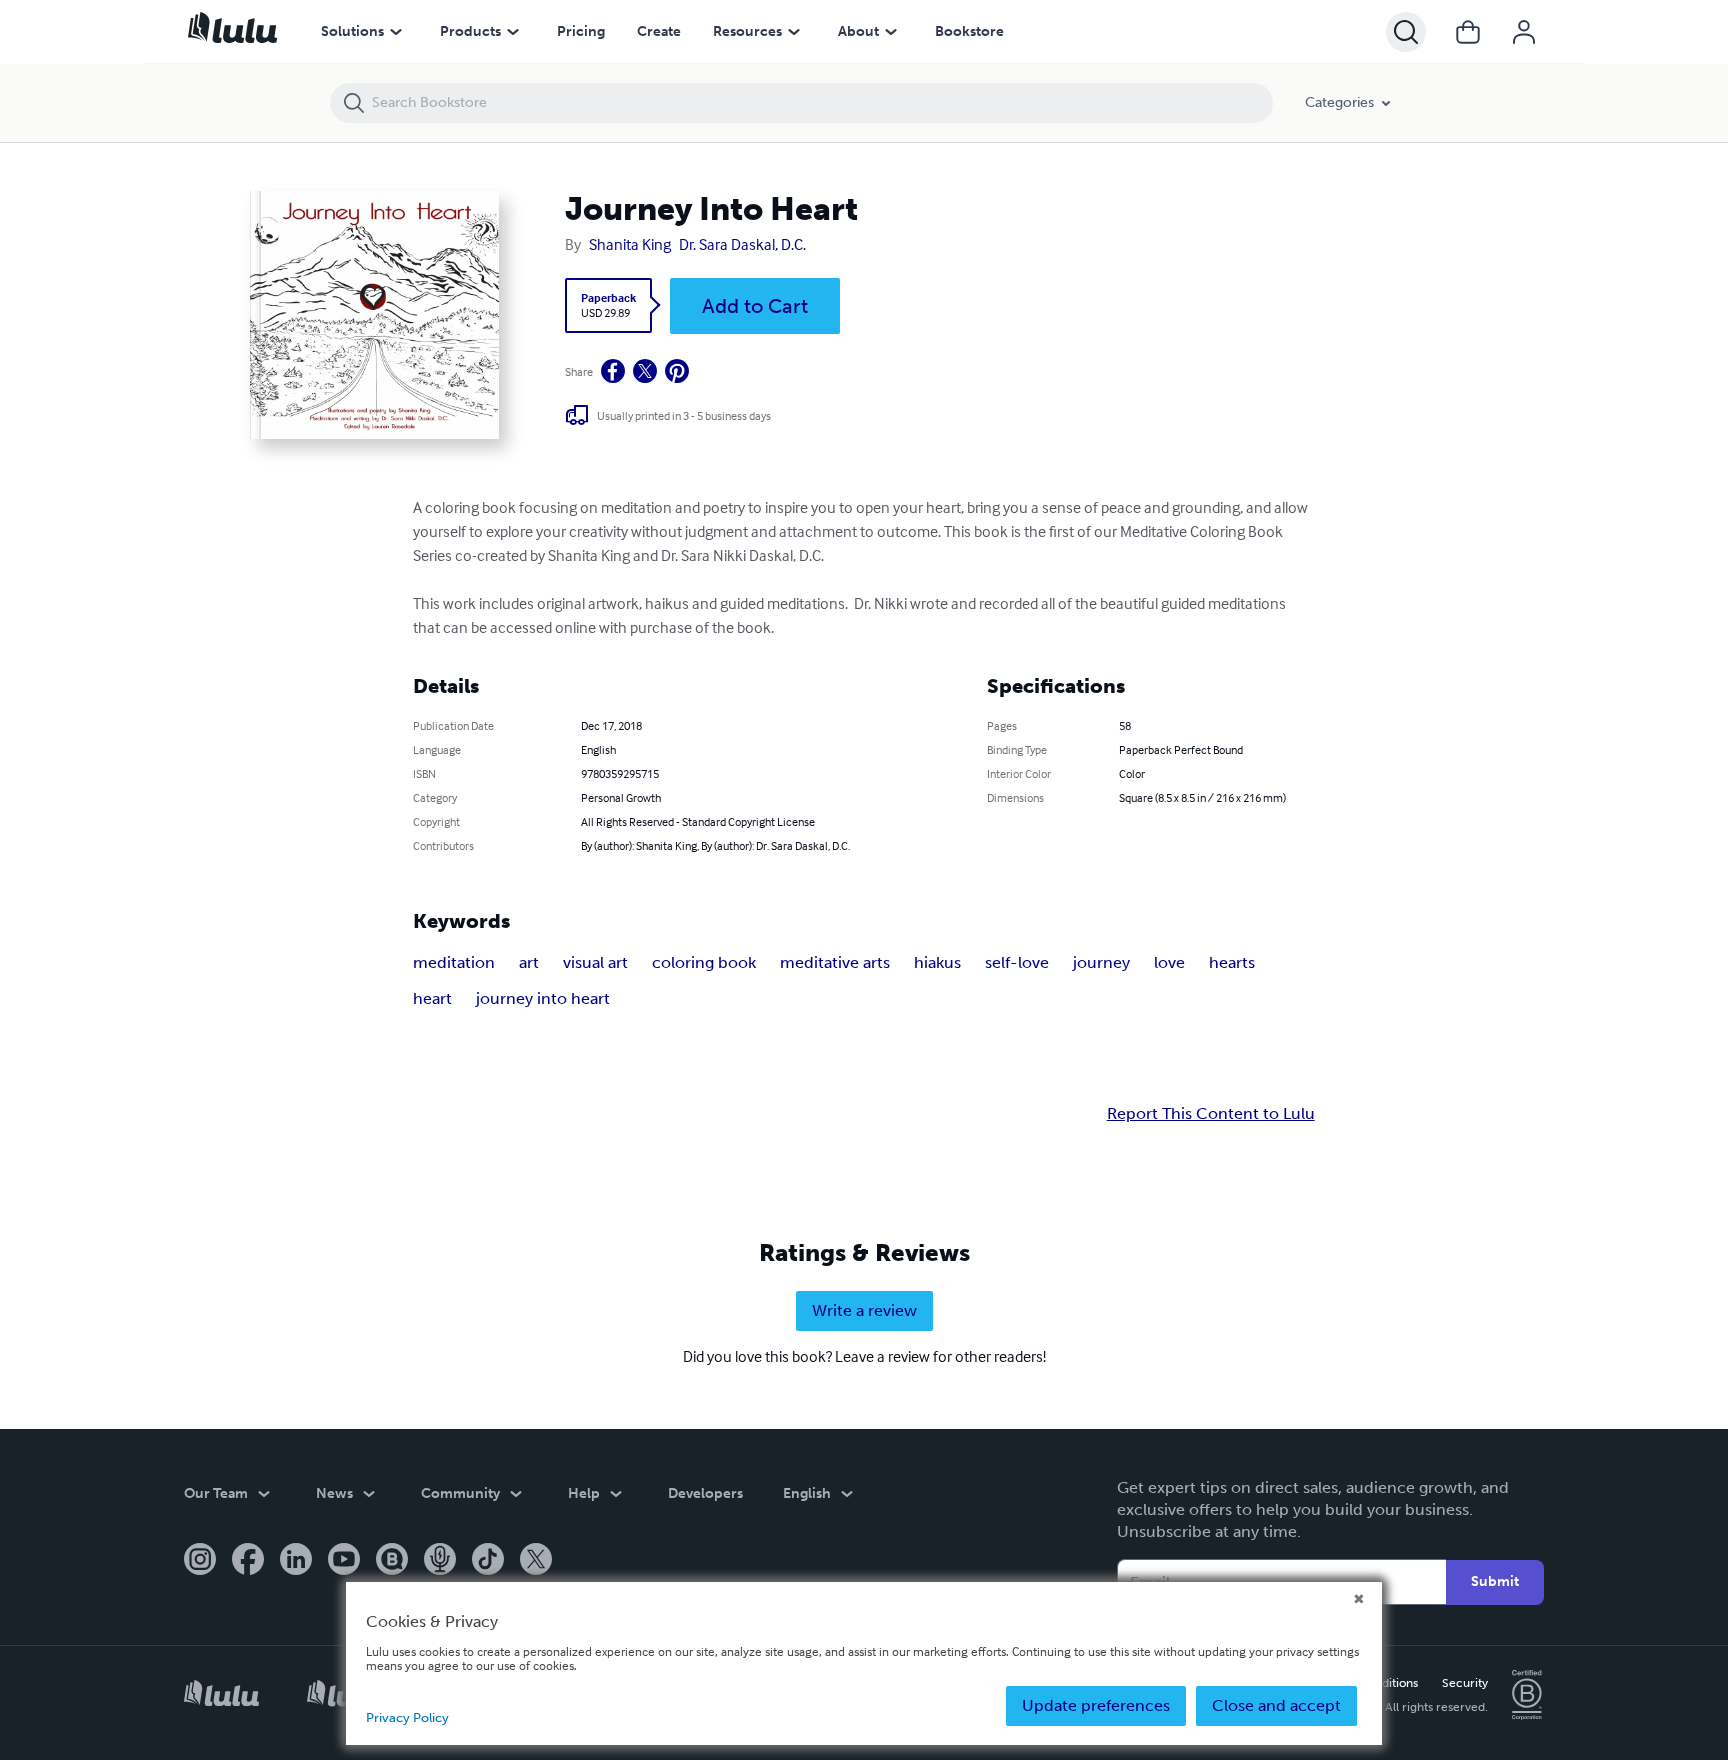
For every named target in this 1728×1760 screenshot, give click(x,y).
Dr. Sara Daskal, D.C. (742, 244)
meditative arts (835, 962)
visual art (595, 962)
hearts (1232, 962)
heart (432, 998)
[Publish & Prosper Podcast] (440, 1561)
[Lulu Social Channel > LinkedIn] (296, 1561)
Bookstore (969, 31)
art (529, 962)
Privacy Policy (407, 1717)
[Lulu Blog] (392, 1561)
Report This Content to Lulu (1211, 1114)
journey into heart (543, 998)
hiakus (937, 962)
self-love (1017, 962)
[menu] (396, 32)
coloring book (704, 962)
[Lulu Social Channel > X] (536, 1561)
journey (1101, 962)
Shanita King (630, 244)
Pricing (581, 31)
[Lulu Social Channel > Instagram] (200, 1561)
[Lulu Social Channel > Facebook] (248, 1561)
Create (659, 31)
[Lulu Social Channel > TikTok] (488, 1561)
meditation (454, 962)
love (1169, 962)
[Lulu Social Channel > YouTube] (344, 1561)
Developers (705, 1493)
